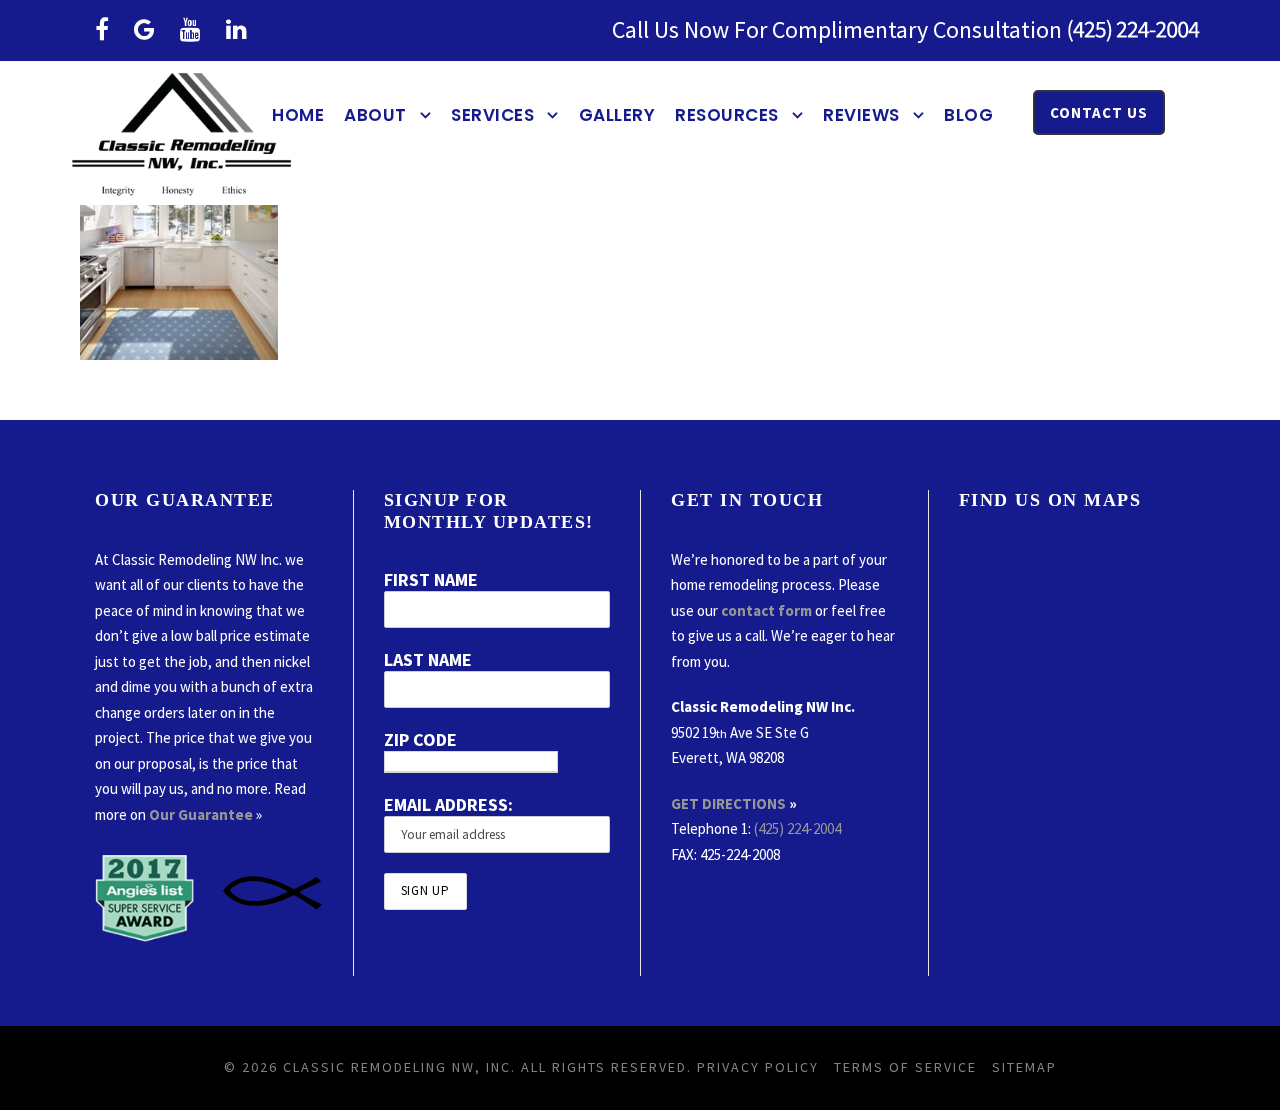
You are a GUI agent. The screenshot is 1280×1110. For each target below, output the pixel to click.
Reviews (861, 115)
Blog (968, 115)
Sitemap (1024, 1067)
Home (298, 115)
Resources (727, 115)
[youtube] (190, 29)
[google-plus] (144, 29)
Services (492, 115)
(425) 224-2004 (797, 828)
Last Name (428, 659)
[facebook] (102, 29)
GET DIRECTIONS (728, 803)
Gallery (617, 115)
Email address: (448, 804)
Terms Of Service (905, 1067)
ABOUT (375, 115)
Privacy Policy (758, 1067)
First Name (431, 579)
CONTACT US (1099, 112)
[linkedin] (236, 29)
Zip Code (420, 739)
